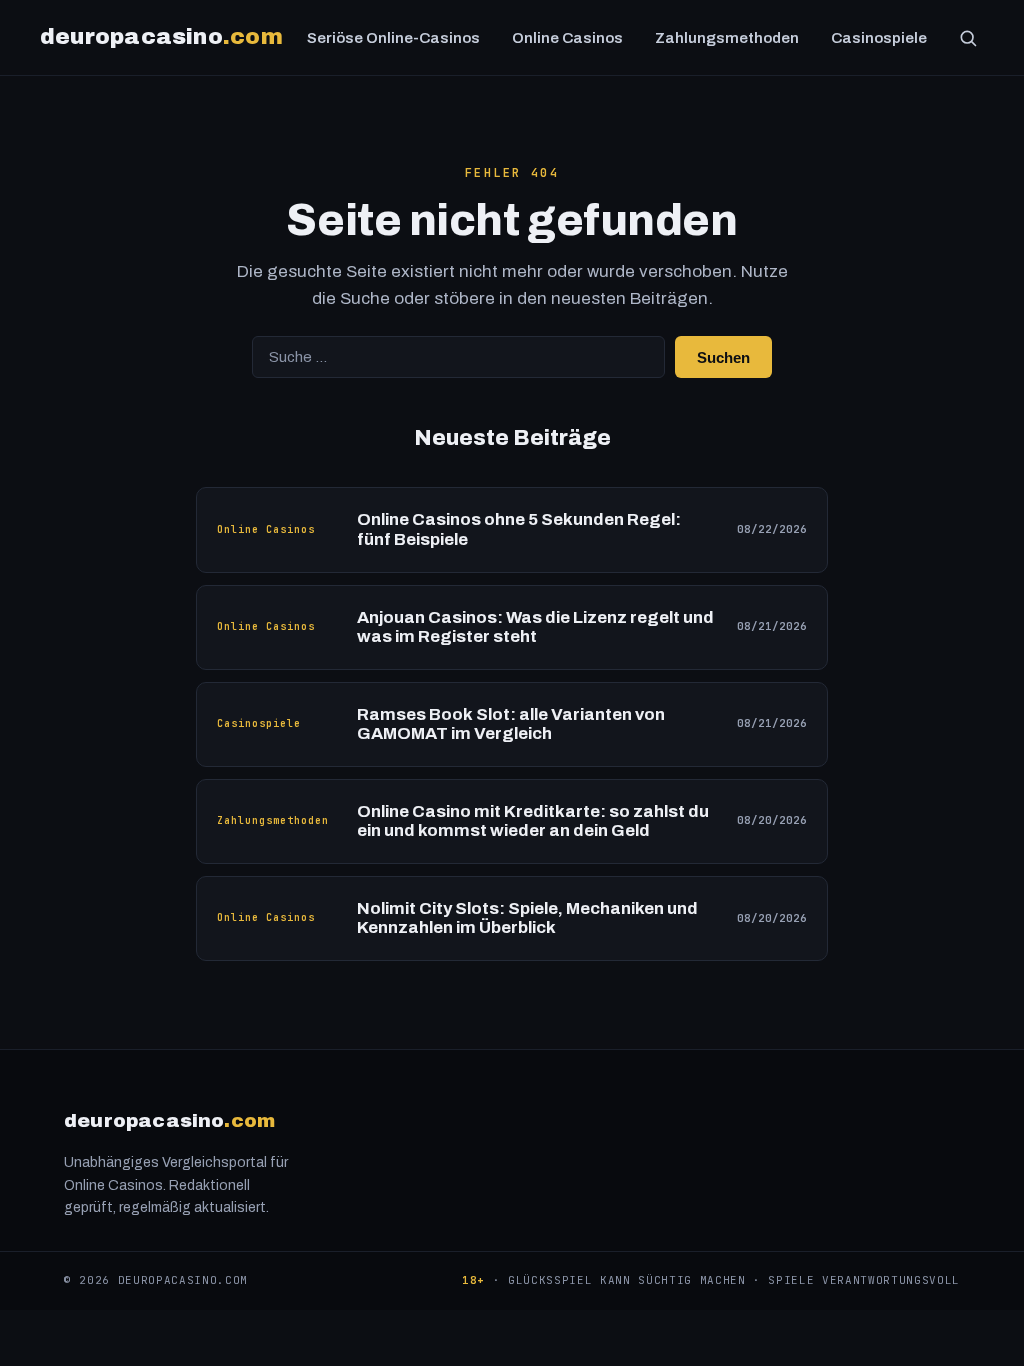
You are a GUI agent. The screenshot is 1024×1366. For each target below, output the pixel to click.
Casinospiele (879, 38)
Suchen (723, 357)
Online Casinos (567, 38)
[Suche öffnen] (968, 38)
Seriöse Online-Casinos (393, 38)
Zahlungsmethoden (727, 38)
